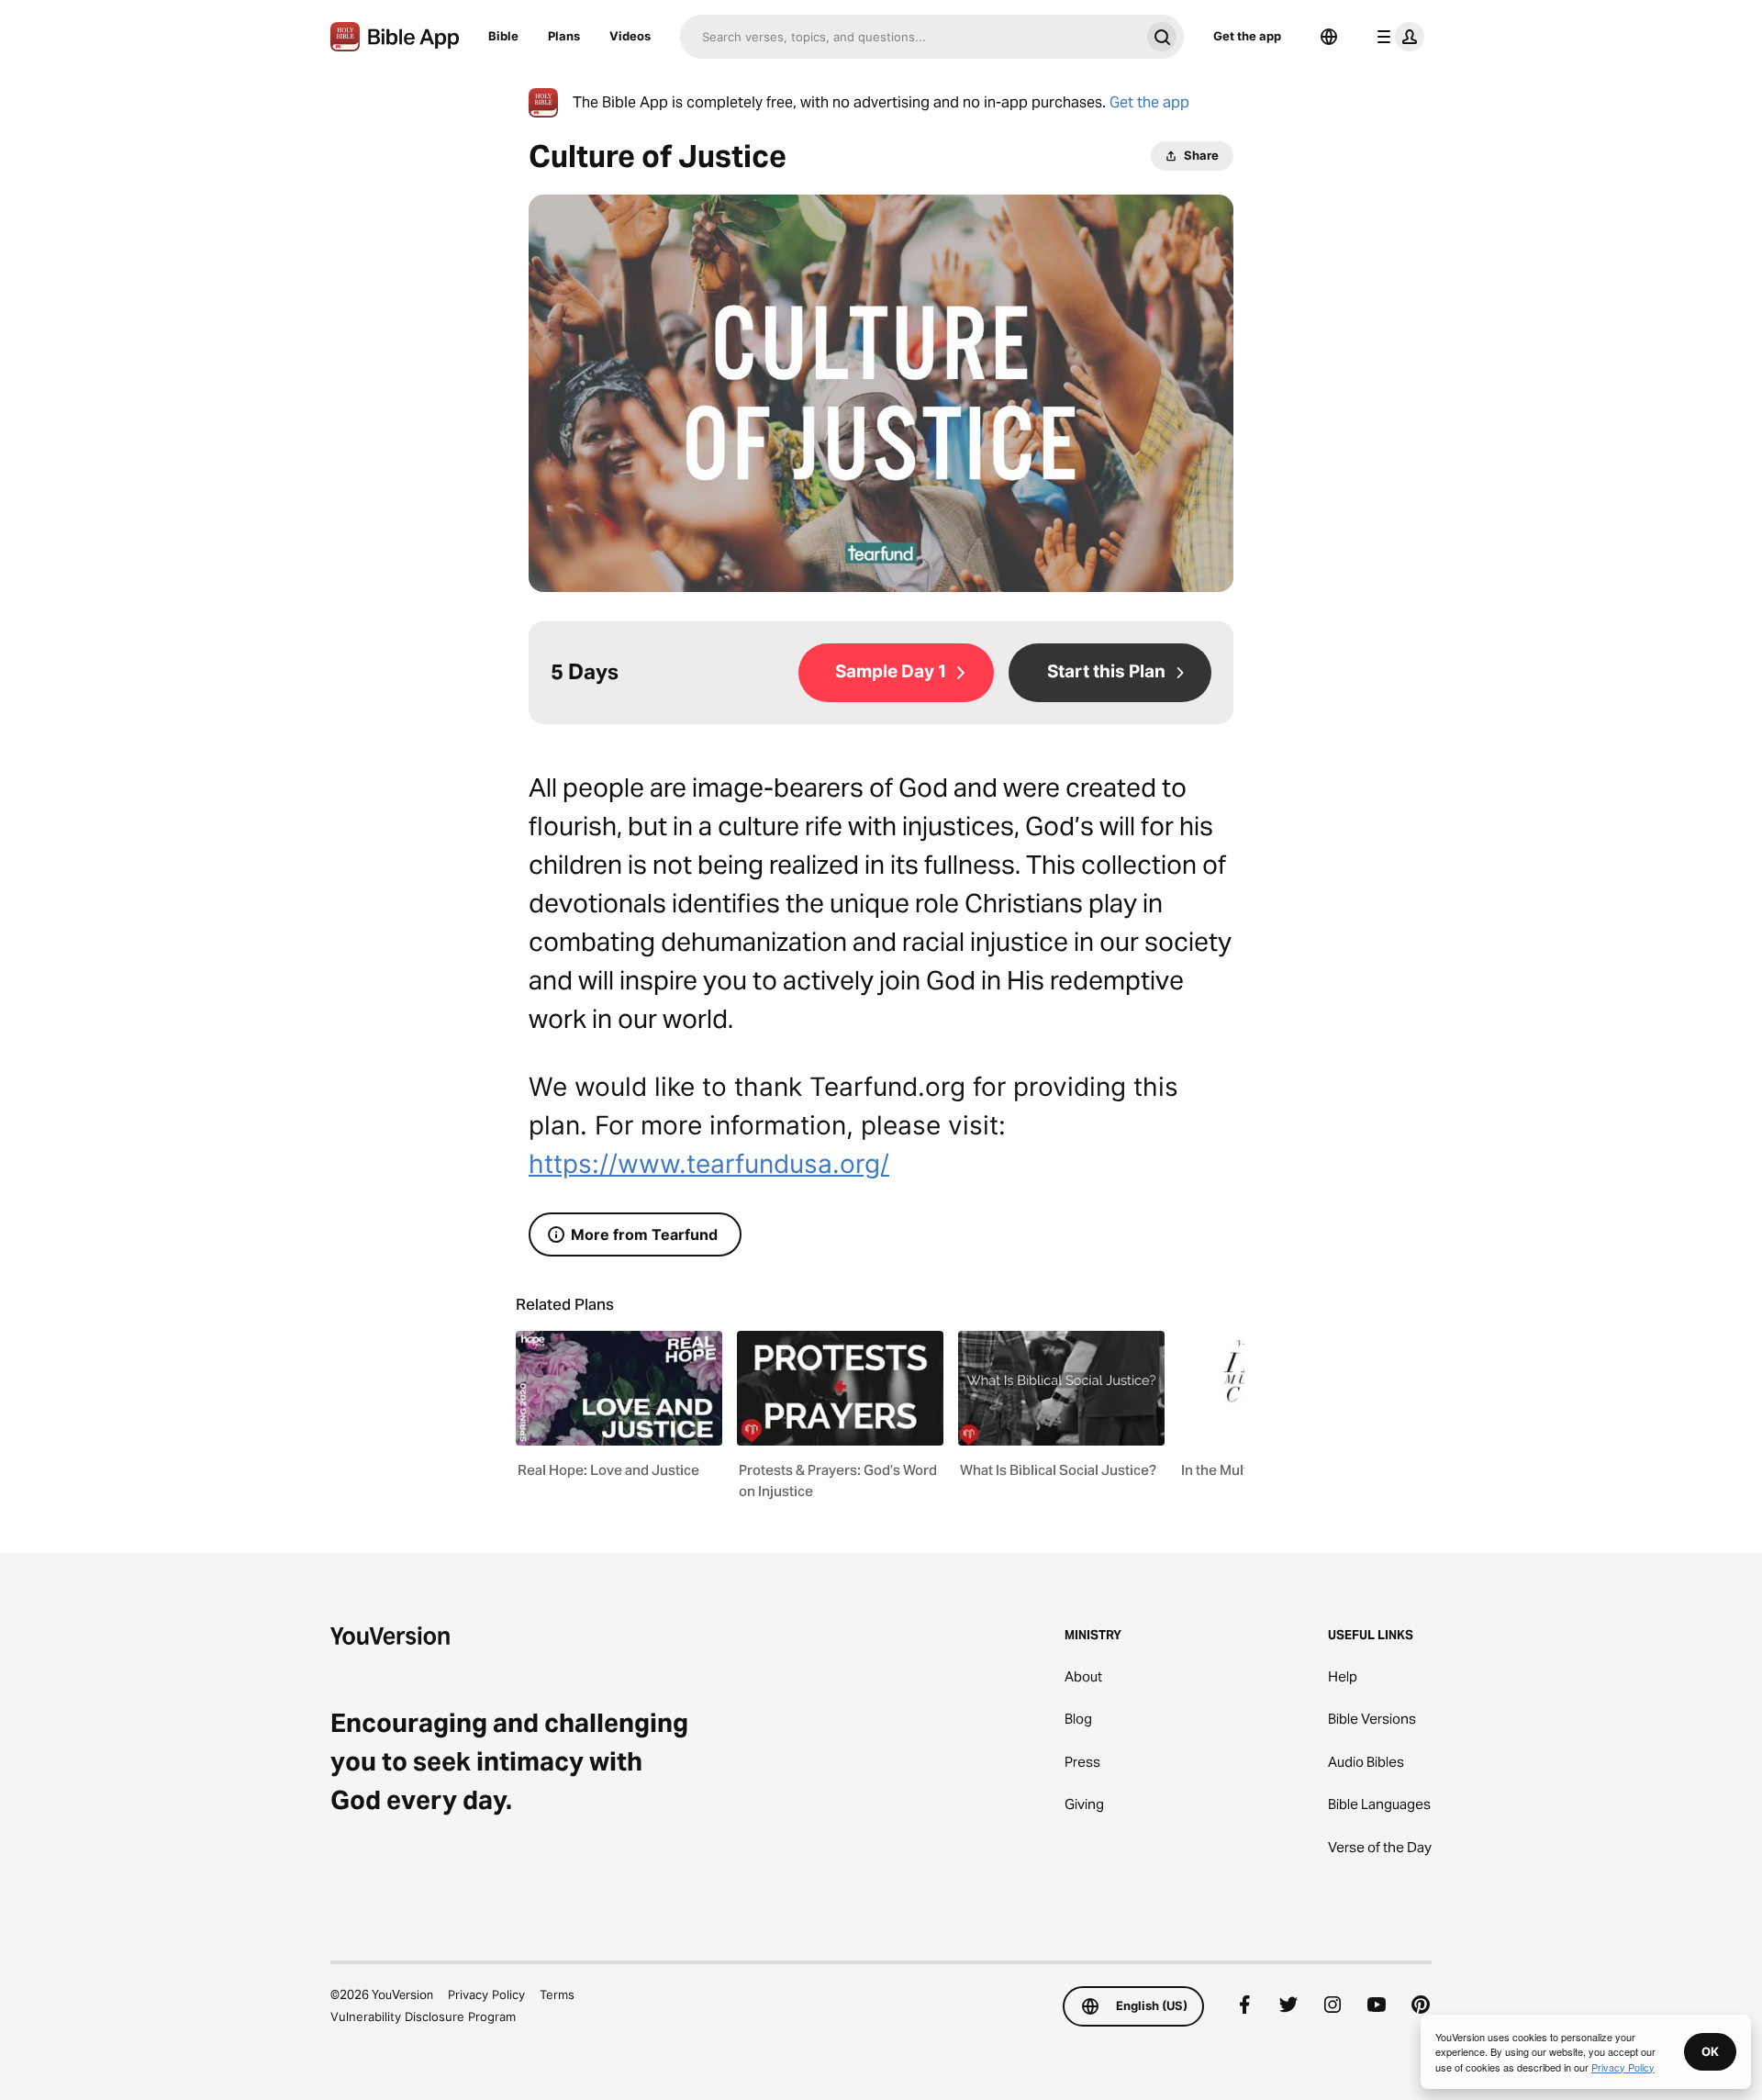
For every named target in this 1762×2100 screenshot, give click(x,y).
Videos (630, 36)
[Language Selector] (1329, 37)
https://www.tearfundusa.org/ (709, 1164)
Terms (557, 1994)
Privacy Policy (486, 1994)
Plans (564, 36)
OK (1710, 2051)
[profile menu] (1397, 37)
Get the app (1247, 36)
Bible (503, 36)
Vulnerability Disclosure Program (423, 2016)
